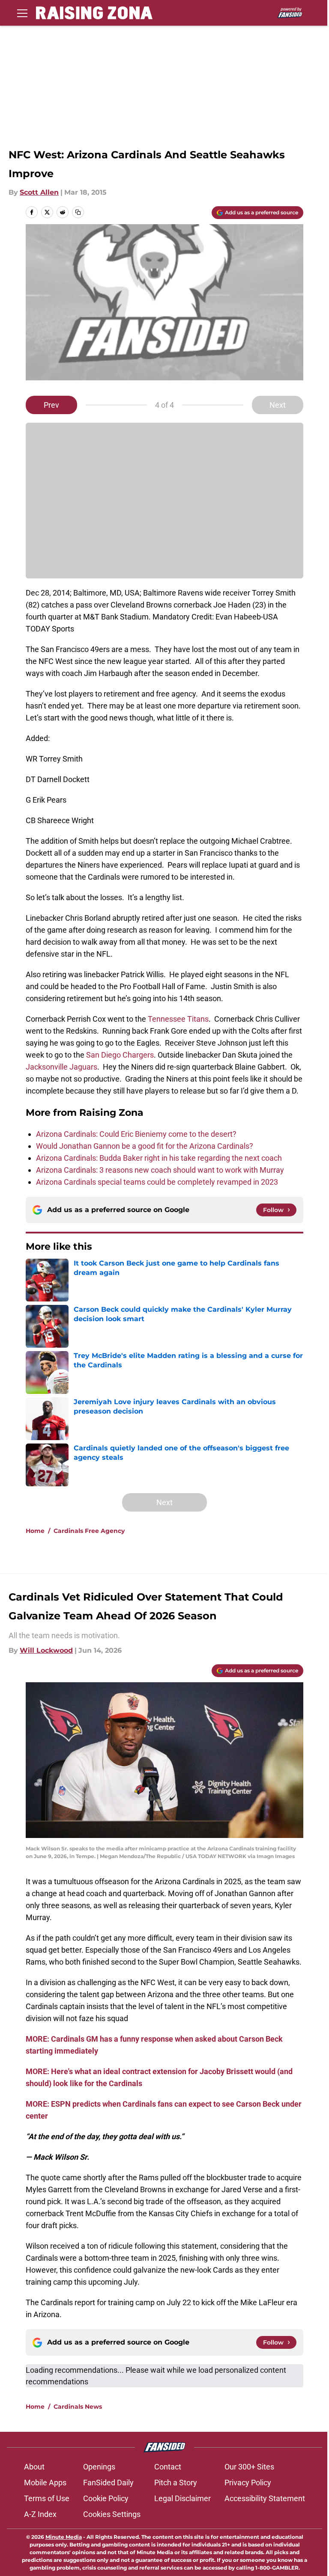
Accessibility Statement (265, 2498)
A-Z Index (40, 2514)
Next (278, 405)
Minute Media (64, 2537)
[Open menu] (22, 13)
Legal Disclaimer (182, 2498)
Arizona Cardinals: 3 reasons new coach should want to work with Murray (160, 1170)
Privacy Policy (248, 2483)
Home (35, 1531)
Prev (51, 405)
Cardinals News (78, 2407)
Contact (168, 2467)
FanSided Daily (108, 2483)
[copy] (78, 212)
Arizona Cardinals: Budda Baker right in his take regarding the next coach (159, 1158)
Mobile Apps (45, 2483)
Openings (99, 2467)
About (34, 2467)
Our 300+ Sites (249, 2467)
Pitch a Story (176, 2483)
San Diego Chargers (120, 1055)
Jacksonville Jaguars (61, 1067)
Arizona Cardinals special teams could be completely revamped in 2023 (157, 1182)
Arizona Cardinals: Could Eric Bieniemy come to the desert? (136, 1134)
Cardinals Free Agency (89, 1531)
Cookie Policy (106, 2498)
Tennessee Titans (178, 1019)
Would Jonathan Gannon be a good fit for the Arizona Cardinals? (145, 1146)
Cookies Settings (112, 2514)
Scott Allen (39, 192)
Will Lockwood (46, 1650)
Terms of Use (47, 2498)
